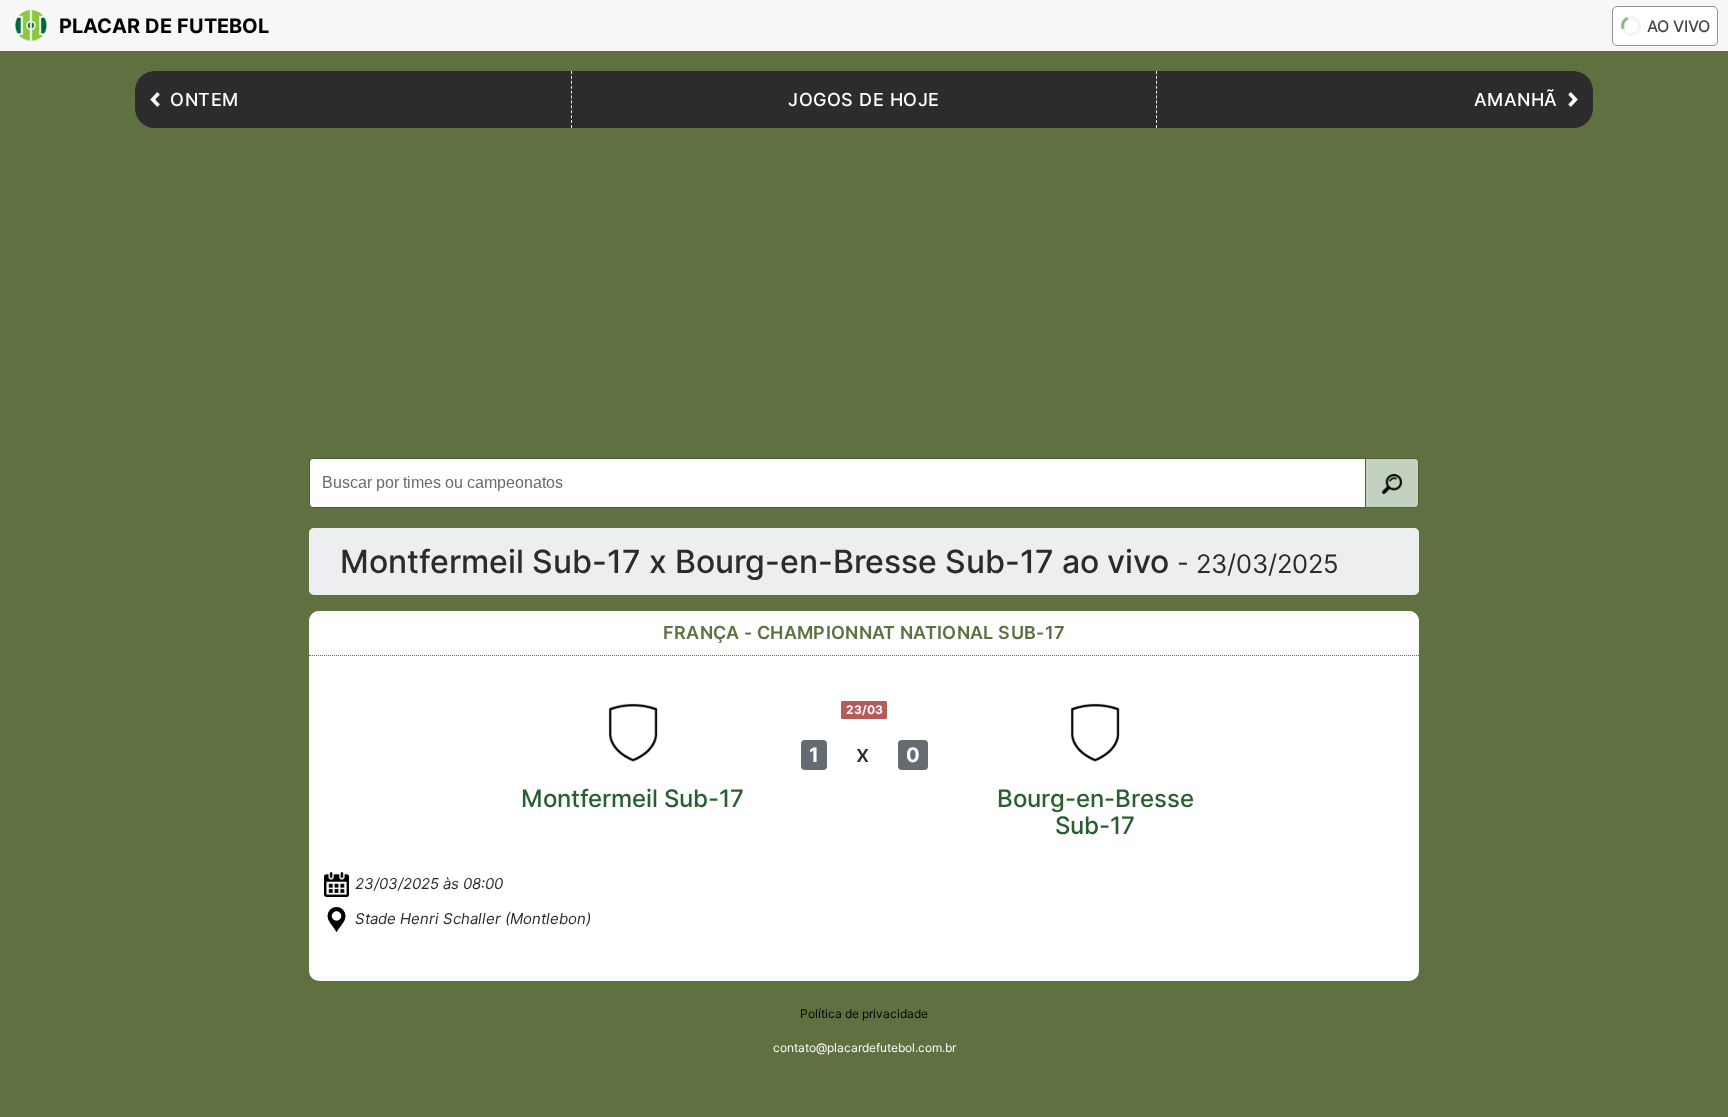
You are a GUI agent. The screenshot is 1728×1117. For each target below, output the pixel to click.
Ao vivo (1678, 26)
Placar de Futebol (164, 26)
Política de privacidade (864, 1013)
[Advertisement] (864, 288)
